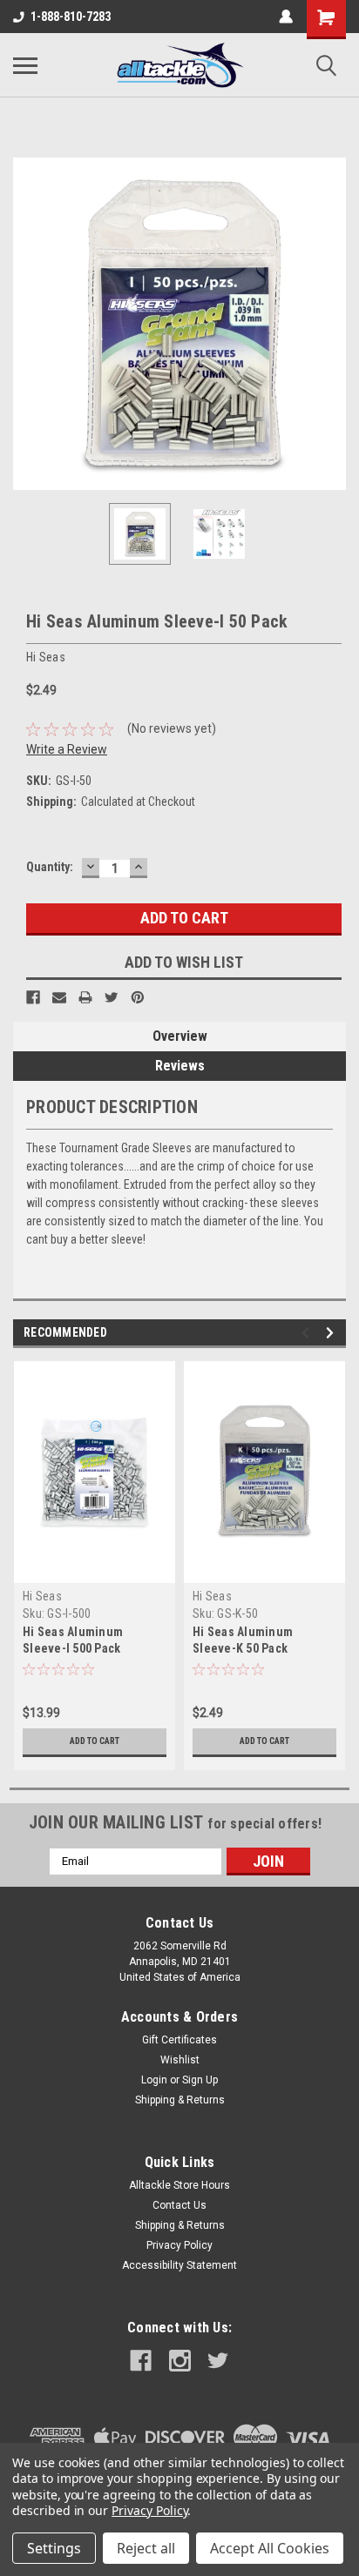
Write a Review (67, 749)
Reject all (146, 2548)
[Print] (85, 997)
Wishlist (180, 2060)
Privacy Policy (179, 2245)
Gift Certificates (179, 2040)
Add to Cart (95, 1741)
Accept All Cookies (270, 2548)
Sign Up (200, 2080)
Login (154, 2080)
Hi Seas (42, 1596)
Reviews (180, 1066)
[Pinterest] (138, 997)
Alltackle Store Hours (179, 2185)
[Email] (59, 997)
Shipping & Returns (180, 2100)
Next (333, 324)
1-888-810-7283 (71, 17)
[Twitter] (112, 997)
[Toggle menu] (25, 65)
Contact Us (179, 2205)
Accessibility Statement (179, 2265)
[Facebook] (33, 997)
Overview (180, 1036)
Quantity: (50, 867)
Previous (26, 324)
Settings (54, 2548)
